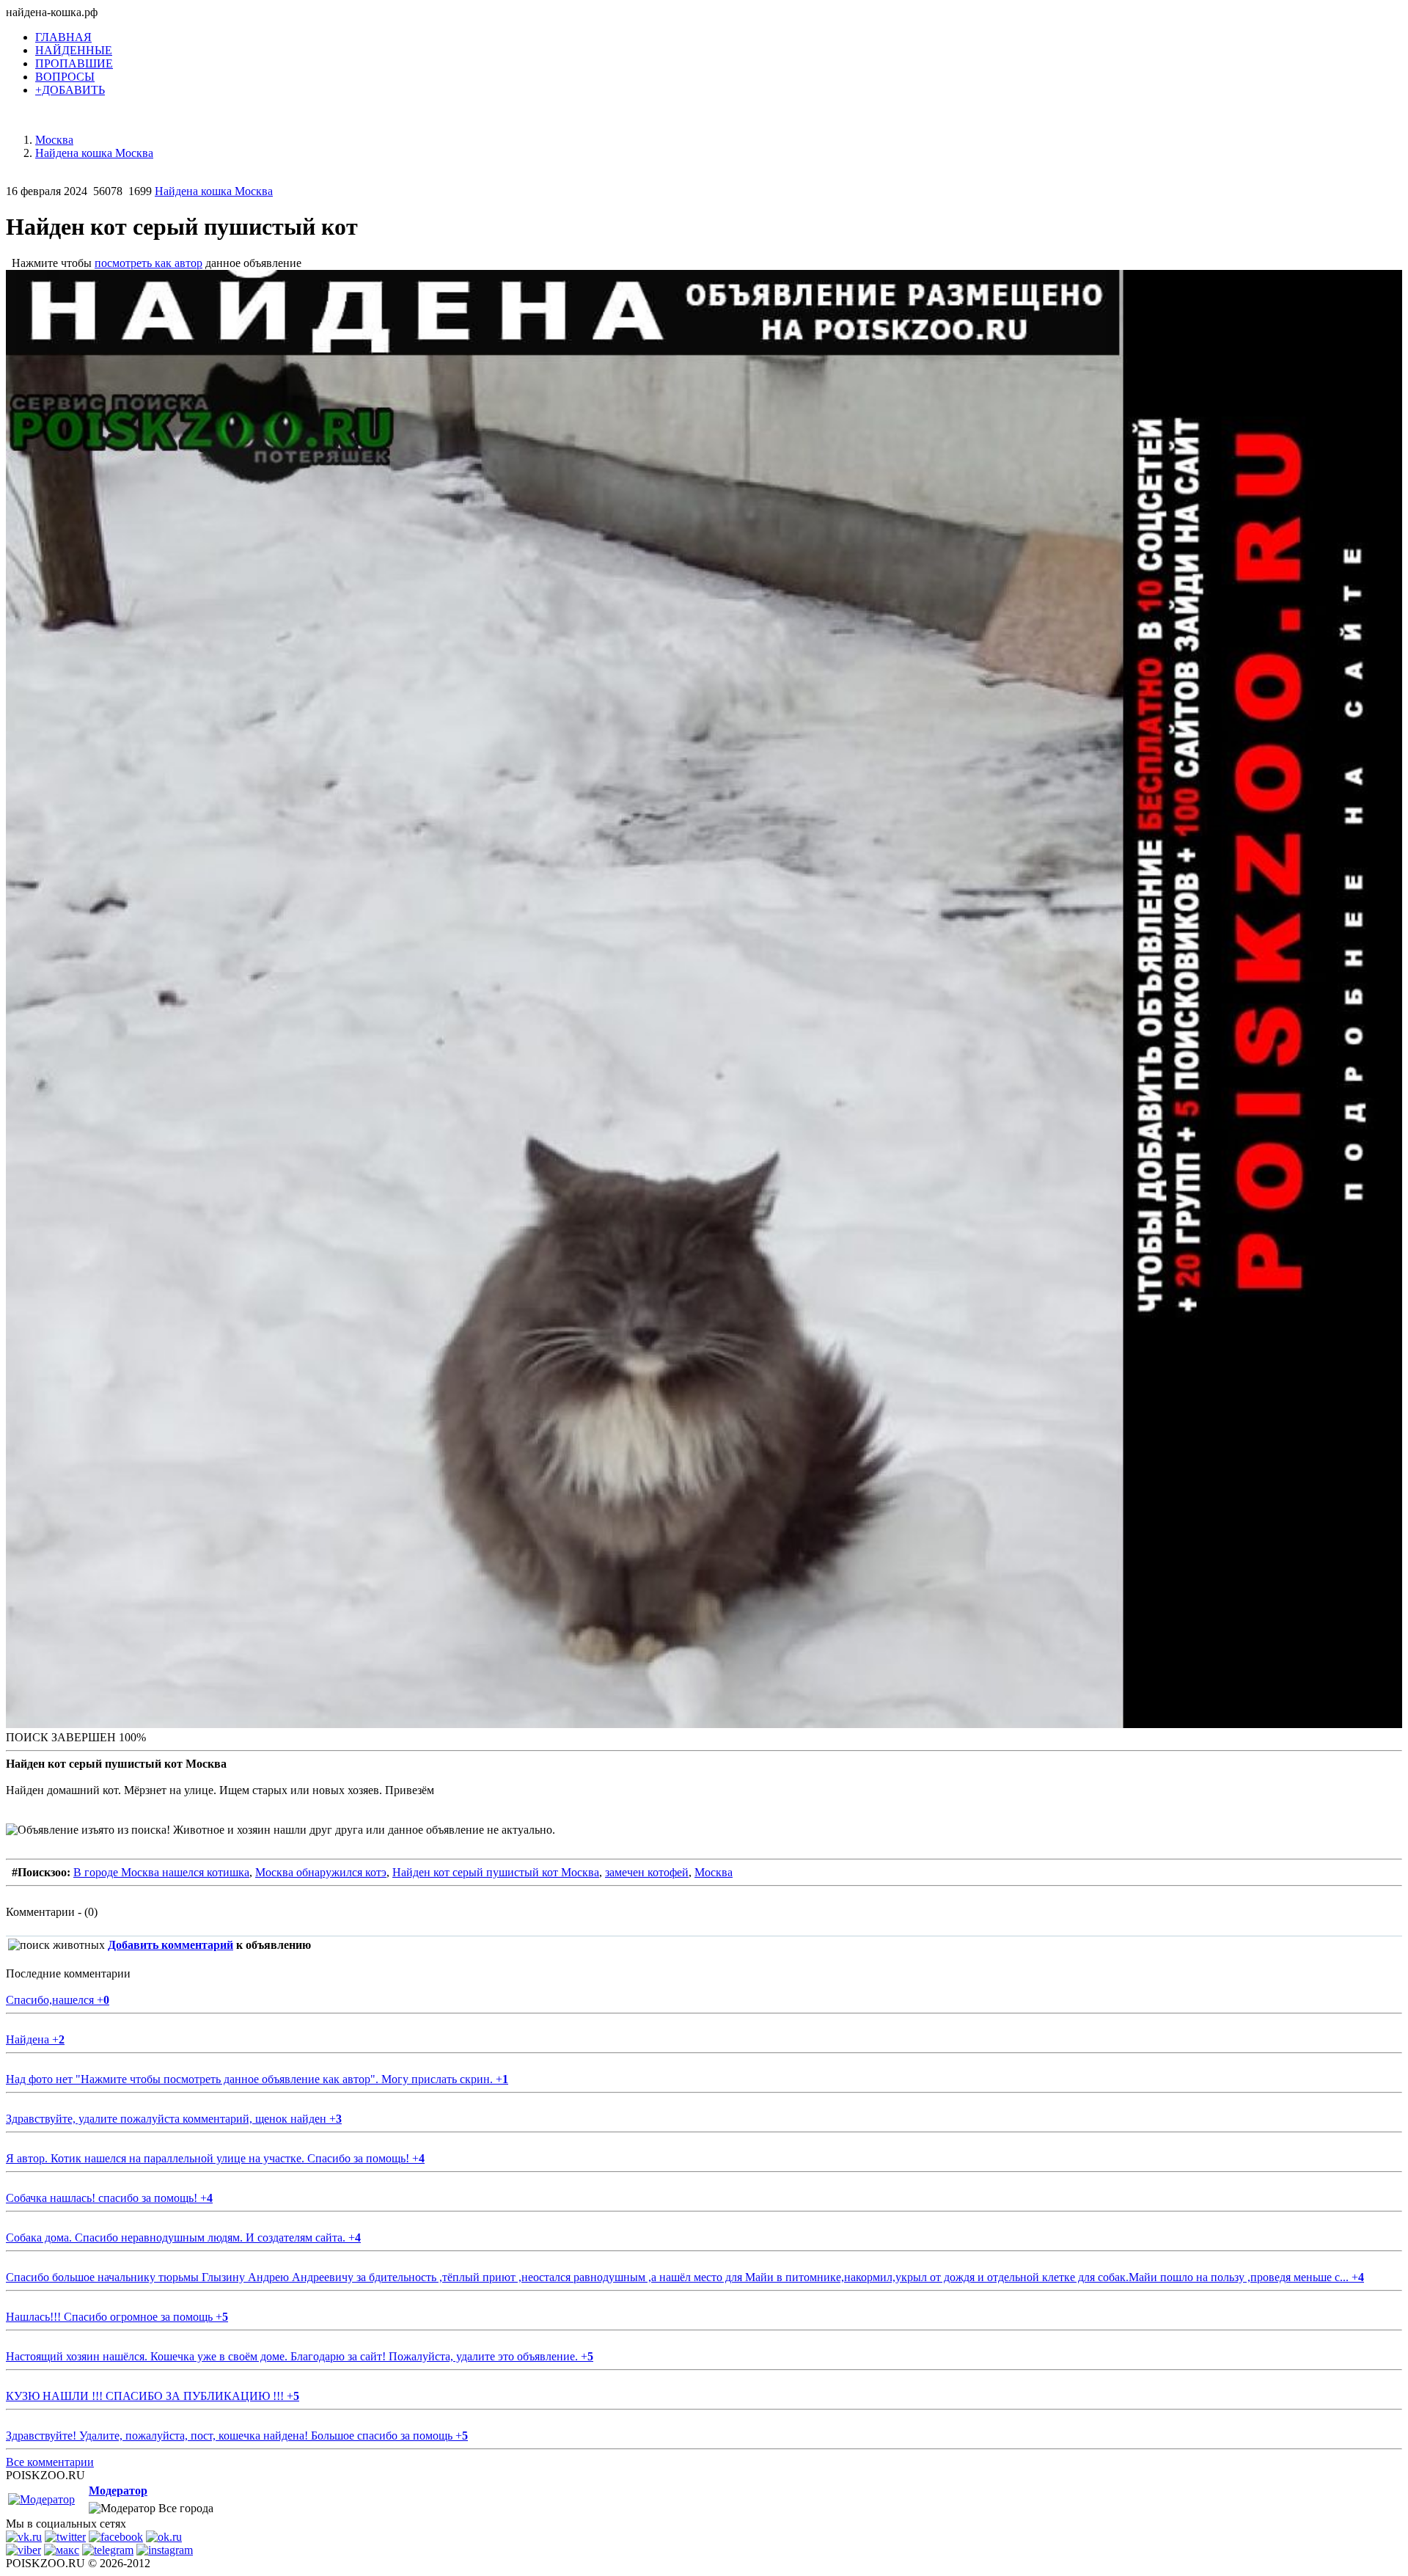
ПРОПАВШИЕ (74, 63)
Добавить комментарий (170, 1945)
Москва (714, 1872)
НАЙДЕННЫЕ (74, 50)
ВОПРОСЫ (65, 77)
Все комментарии (50, 2462)
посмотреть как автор (148, 263)
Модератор (118, 2491)
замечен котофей (647, 1872)
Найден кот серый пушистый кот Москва (496, 1872)
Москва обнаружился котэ (321, 1872)
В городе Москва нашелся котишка (161, 1872)
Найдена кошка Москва (214, 191)
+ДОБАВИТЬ (70, 90)
